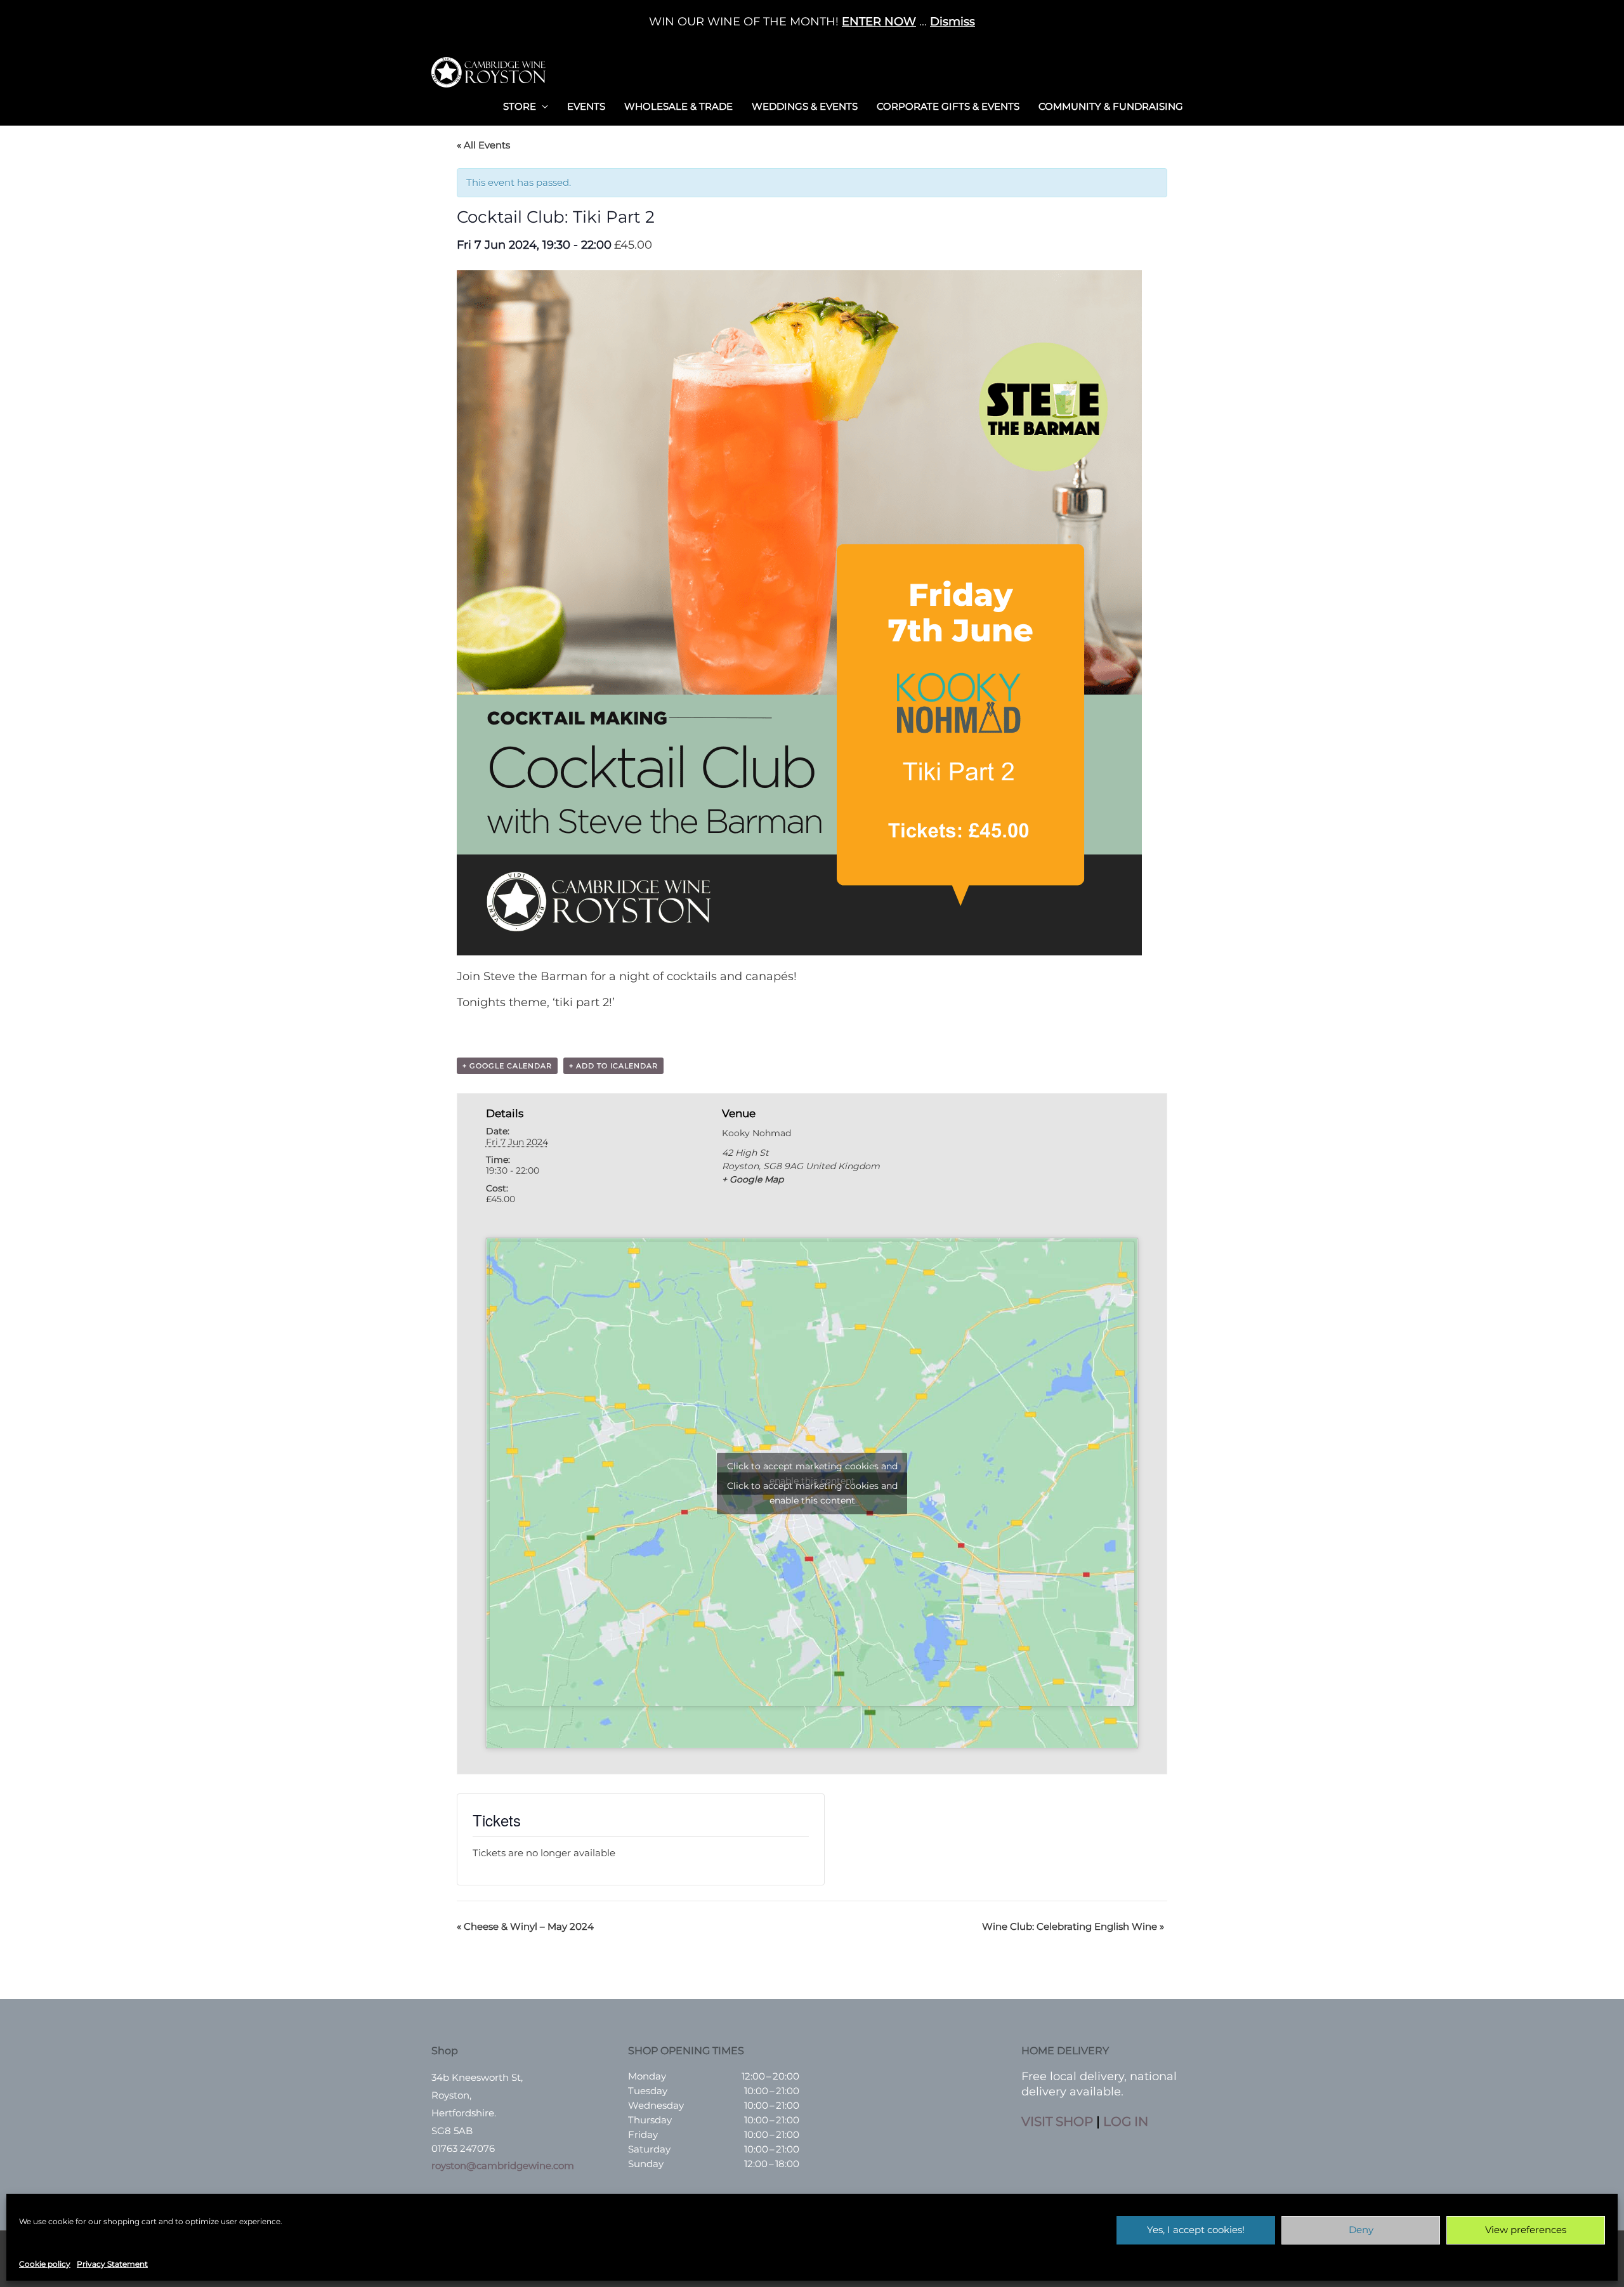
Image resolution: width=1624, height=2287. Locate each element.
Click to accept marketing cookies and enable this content (812, 1493)
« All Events (483, 145)
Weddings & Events (805, 106)
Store (520, 106)
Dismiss (953, 22)
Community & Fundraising (1111, 106)
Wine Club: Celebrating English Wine (1073, 1926)
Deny (1361, 2230)
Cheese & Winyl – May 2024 (525, 1926)
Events (586, 106)
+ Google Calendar (507, 1066)
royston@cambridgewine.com (503, 2166)
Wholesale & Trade (678, 106)
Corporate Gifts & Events (948, 106)
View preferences (1526, 2230)
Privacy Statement (112, 2264)
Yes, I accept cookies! (1196, 2230)
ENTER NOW (879, 22)
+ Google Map (753, 1179)
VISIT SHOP (1057, 2121)
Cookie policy (45, 2264)
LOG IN (1126, 2121)
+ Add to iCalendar (613, 1066)
